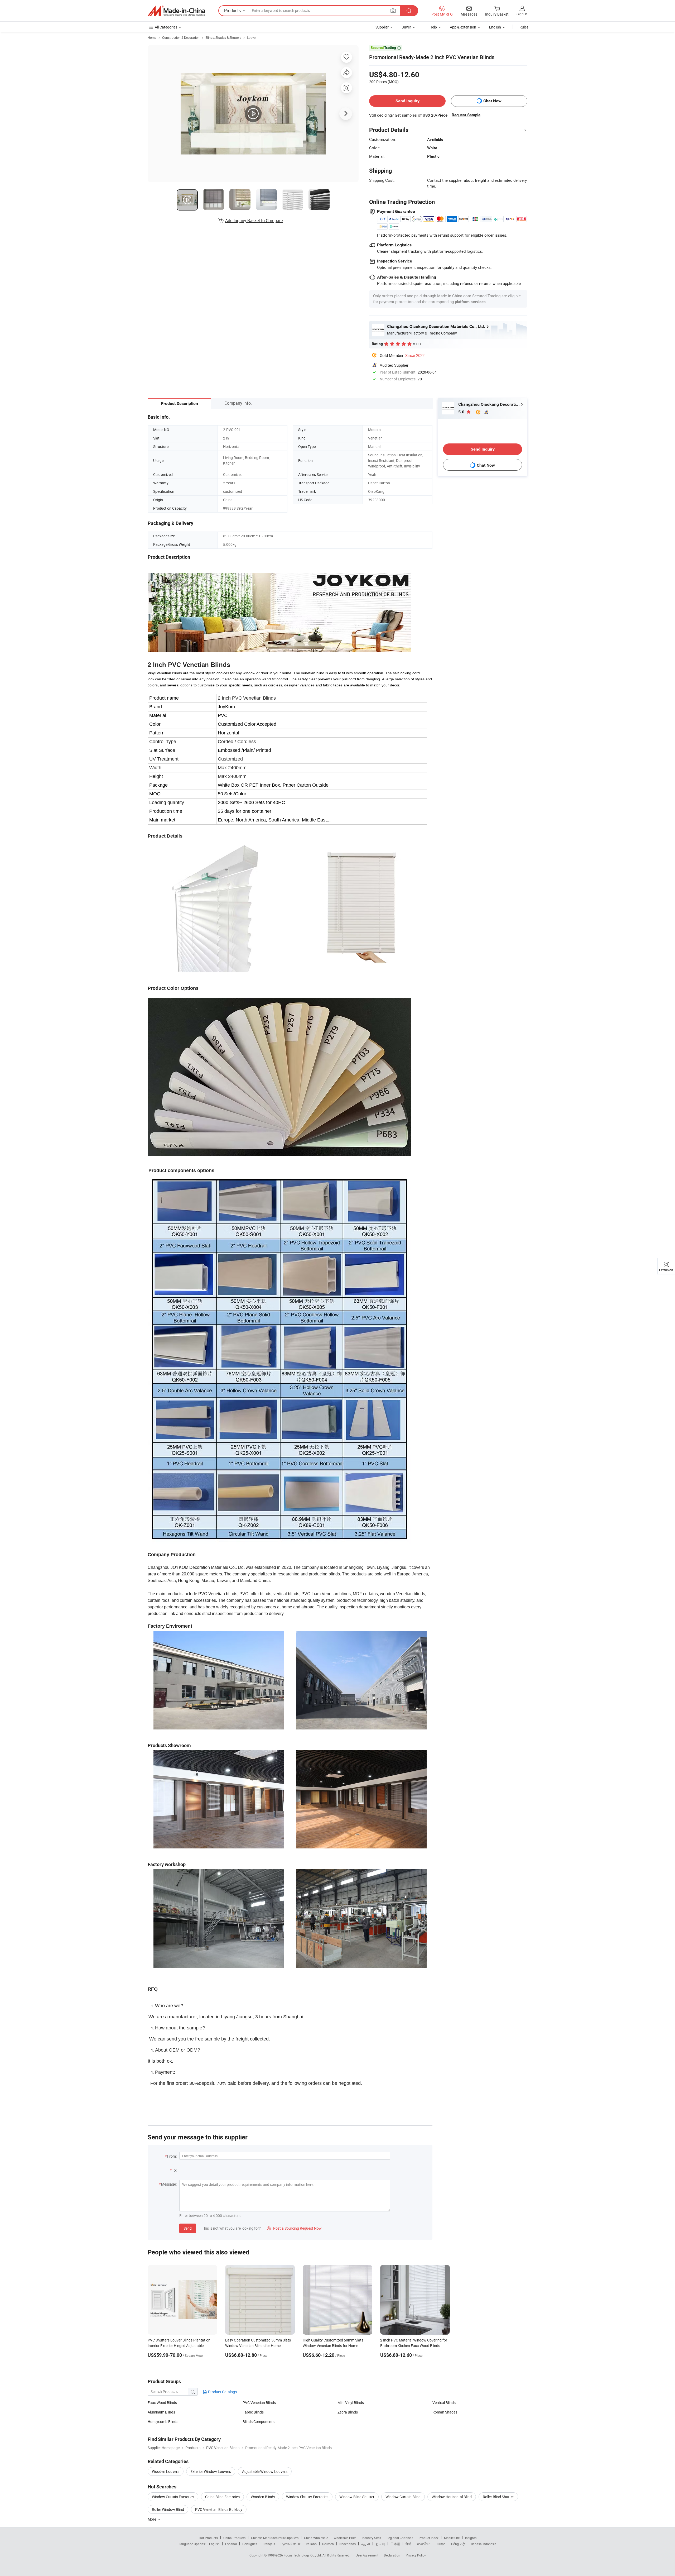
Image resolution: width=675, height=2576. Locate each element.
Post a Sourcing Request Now (294, 2228)
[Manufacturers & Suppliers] (176, 11)
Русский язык (290, 2544)
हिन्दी (408, 2544)
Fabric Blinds (253, 2412)
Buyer (406, 27)
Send (188, 2228)
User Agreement (367, 2555)
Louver (252, 37)
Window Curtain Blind (403, 2497)
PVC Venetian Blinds (259, 2403)
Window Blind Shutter (357, 2497)
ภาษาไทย (424, 2544)
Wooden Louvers (166, 2471)
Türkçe (440, 2544)
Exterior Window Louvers (211, 2471)
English (214, 2544)
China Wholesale (316, 2538)
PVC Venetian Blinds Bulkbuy (219, 2509)
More (152, 2519)
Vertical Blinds (444, 2403)
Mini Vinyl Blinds (351, 2403)
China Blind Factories (222, 2497)
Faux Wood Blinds (162, 2403)
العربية (366, 2544)
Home (152, 37)
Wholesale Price (345, 2538)
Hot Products (208, 2538)
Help (433, 27)
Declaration (392, 2555)
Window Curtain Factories (173, 2497)
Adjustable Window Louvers (265, 2471)
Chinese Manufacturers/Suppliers (275, 2538)
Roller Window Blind (168, 2509)
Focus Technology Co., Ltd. (303, 2555)
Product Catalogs (222, 2392)
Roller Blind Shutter (498, 2497)
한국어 (380, 2544)
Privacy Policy (416, 2555)
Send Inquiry (408, 101)
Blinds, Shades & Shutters (223, 37)
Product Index (429, 2538)
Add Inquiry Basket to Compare (254, 221)
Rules (524, 27)
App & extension (463, 27)
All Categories (166, 27)
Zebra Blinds (348, 2412)
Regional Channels (400, 2538)
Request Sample (466, 115)
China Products (234, 2538)
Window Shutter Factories (307, 2497)
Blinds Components (259, 2422)
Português (250, 2544)
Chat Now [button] (492, 101)
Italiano (311, 2544)
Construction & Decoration (181, 37)
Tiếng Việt (458, 2544)
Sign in (522, 14)
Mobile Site (452, 2538)
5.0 (462, 412)
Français (269, 2544)
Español (231, 2544)
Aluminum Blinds (161, 2412)
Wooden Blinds (263, 2497)
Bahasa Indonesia (484, 2544)
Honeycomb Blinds (163, 2422)
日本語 (395, 2544)
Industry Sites (371, 2538)
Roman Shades (445, 2412)
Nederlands (348, 2544)
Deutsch (328, 2544)
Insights (471, 2538)
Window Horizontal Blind (452, 2497)
